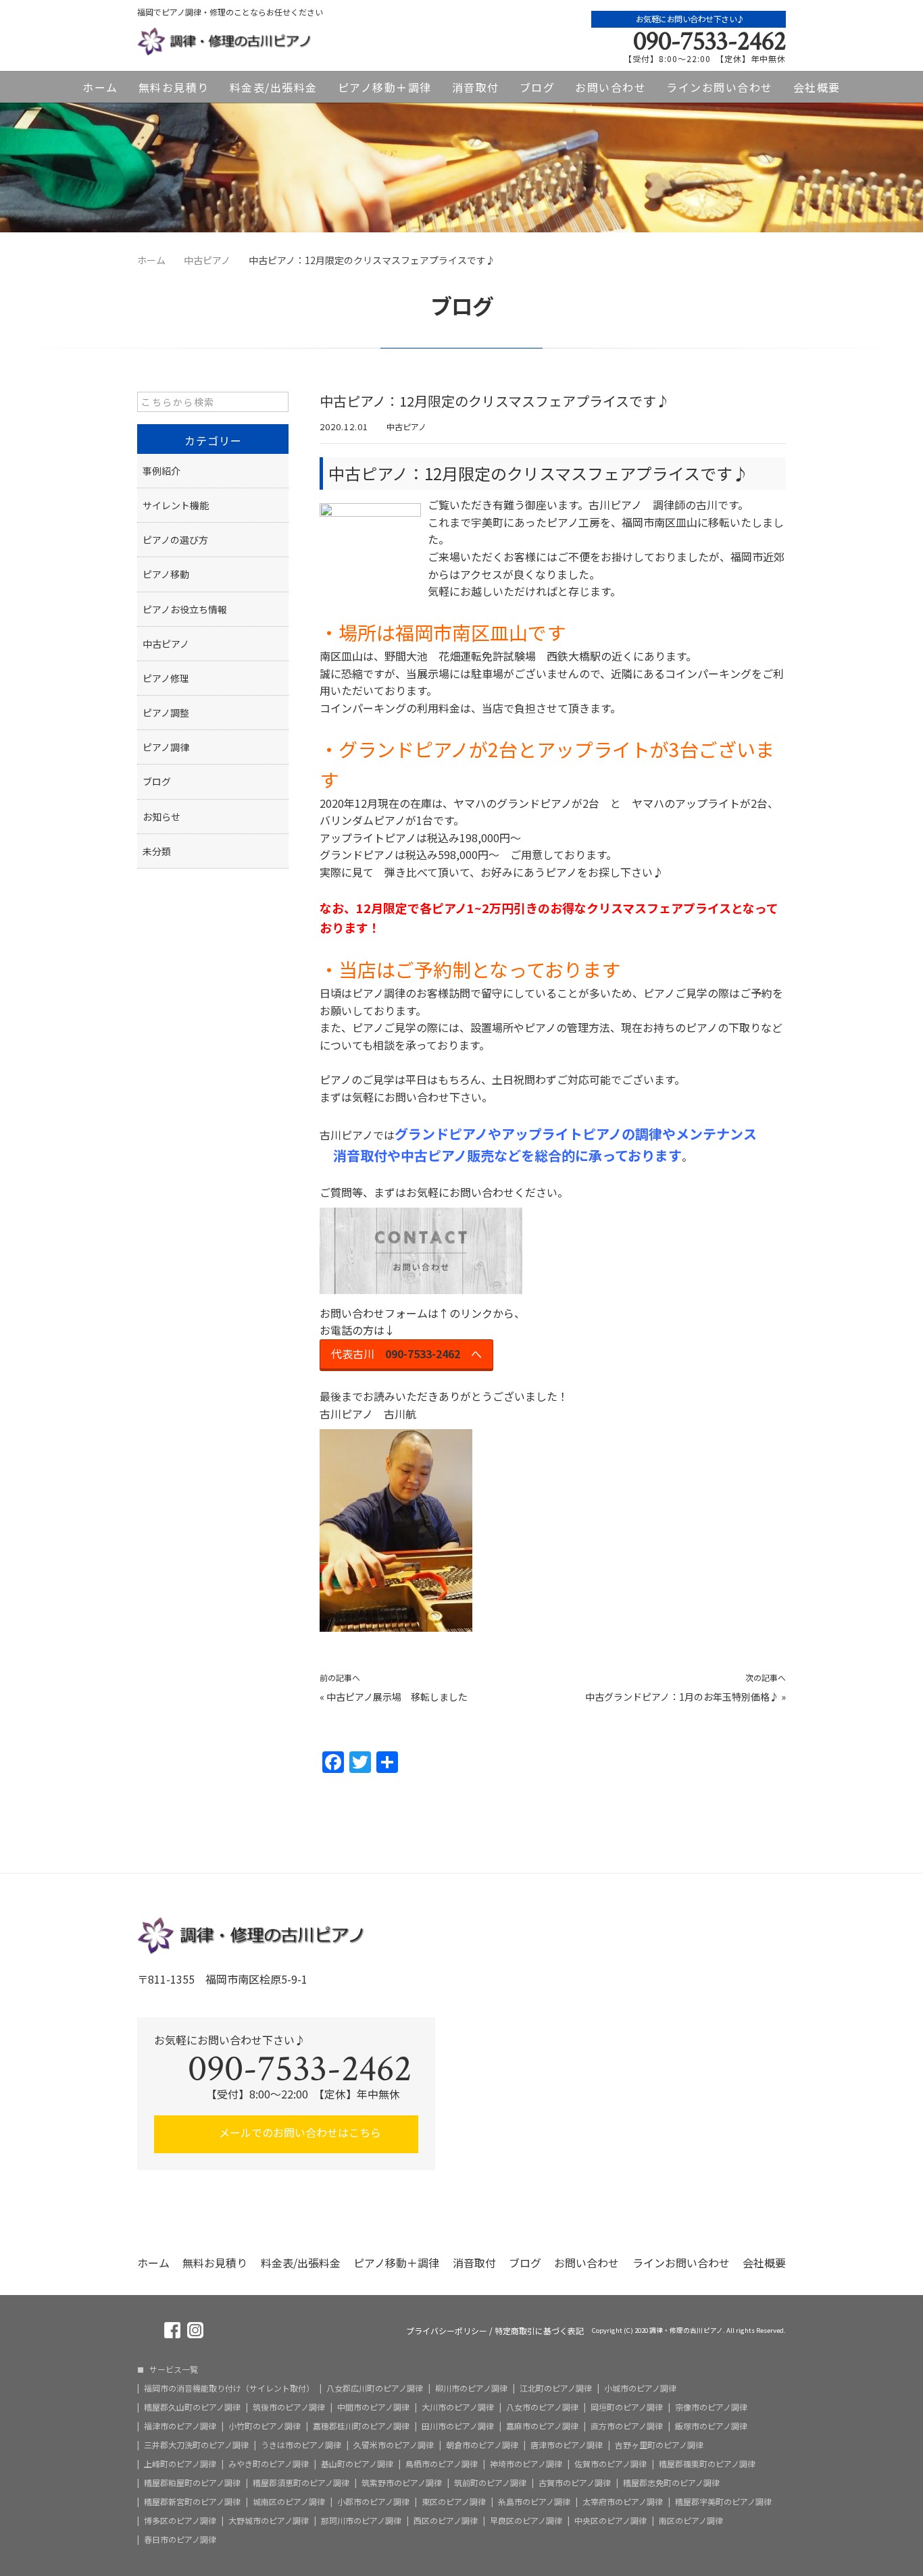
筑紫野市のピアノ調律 (402, 2483)
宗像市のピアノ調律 (711, 2407)
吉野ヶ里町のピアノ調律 (659, 2445)
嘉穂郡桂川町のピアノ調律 (361, 2426)
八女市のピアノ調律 (542, 2407)
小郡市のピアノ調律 (373, 2502)
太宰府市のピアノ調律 (623, 2502)
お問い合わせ (610, 87)
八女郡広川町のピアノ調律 (375, 2388)
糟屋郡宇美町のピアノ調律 (723, 2502)
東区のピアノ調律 (454, 2502)
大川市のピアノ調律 (458, 2407)
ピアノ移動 (166, 574)
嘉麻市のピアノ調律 (542, 2426)
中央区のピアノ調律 (610, 2521)
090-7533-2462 (709, 41)
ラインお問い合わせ (720, 87)
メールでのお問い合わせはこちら (299, 2132)
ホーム (100, 87)
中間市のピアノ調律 (373, 2407)
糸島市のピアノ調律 (534, 2502)
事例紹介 (161, 471)
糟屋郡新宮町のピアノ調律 (192, 2502)
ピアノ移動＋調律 (385, 87)
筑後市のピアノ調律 (289, 2407)
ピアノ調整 (166, 713)
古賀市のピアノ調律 (575, 2483)
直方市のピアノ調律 (627, 2426)
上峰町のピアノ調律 (180, 2464)
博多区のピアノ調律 (180, 2521)
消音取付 (476, 87)
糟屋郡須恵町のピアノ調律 (301, 2483)
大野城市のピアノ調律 (269, 2521)
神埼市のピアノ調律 (526, 2464)
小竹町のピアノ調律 (265, 2426)
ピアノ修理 (166, 678)
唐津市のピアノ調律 (567, 2445)
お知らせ (161, 817)
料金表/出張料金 (274, 87)
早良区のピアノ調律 (526, 2521)
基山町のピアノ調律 (357, 2464)
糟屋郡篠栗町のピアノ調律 (707, 2464)
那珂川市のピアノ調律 (361, 2521)
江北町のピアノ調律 (556, 2388)
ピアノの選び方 (175, 540)
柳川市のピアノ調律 (471, 2388)
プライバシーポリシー (447, 2331)
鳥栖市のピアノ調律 (442, 2464)
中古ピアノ (406, 427)
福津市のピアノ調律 (180, 2426)
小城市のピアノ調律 (640, 2388)
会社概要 (817, 87)
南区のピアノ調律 (691, 2521)
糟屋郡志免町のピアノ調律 (671, 2483)
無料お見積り (174, 87)
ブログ (538, 87)
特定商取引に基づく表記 (539, 2331)
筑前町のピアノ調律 (490, 2483)
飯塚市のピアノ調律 (711, 2426)
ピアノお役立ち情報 (185, 609)
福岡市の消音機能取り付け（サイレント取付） (229, 2388)
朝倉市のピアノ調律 (482, 2445)
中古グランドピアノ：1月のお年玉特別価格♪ (682, 1697)
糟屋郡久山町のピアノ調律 (192, 2407)
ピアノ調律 (166, 747)
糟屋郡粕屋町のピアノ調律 (192, 2483)
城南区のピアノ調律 (289, 2502)
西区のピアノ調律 (446, 2521)
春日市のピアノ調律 (180, 2540)
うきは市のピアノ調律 (301, 2445)
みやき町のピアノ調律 (269, 2464)
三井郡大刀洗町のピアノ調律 (196, 2445)
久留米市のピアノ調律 (394, 2445)
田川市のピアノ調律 (458, 2426)
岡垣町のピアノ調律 (627, 2407)
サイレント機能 (176, 505)
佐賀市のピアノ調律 (610, 2464)
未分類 (157, 851)
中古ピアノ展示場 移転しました (397, 1697)
